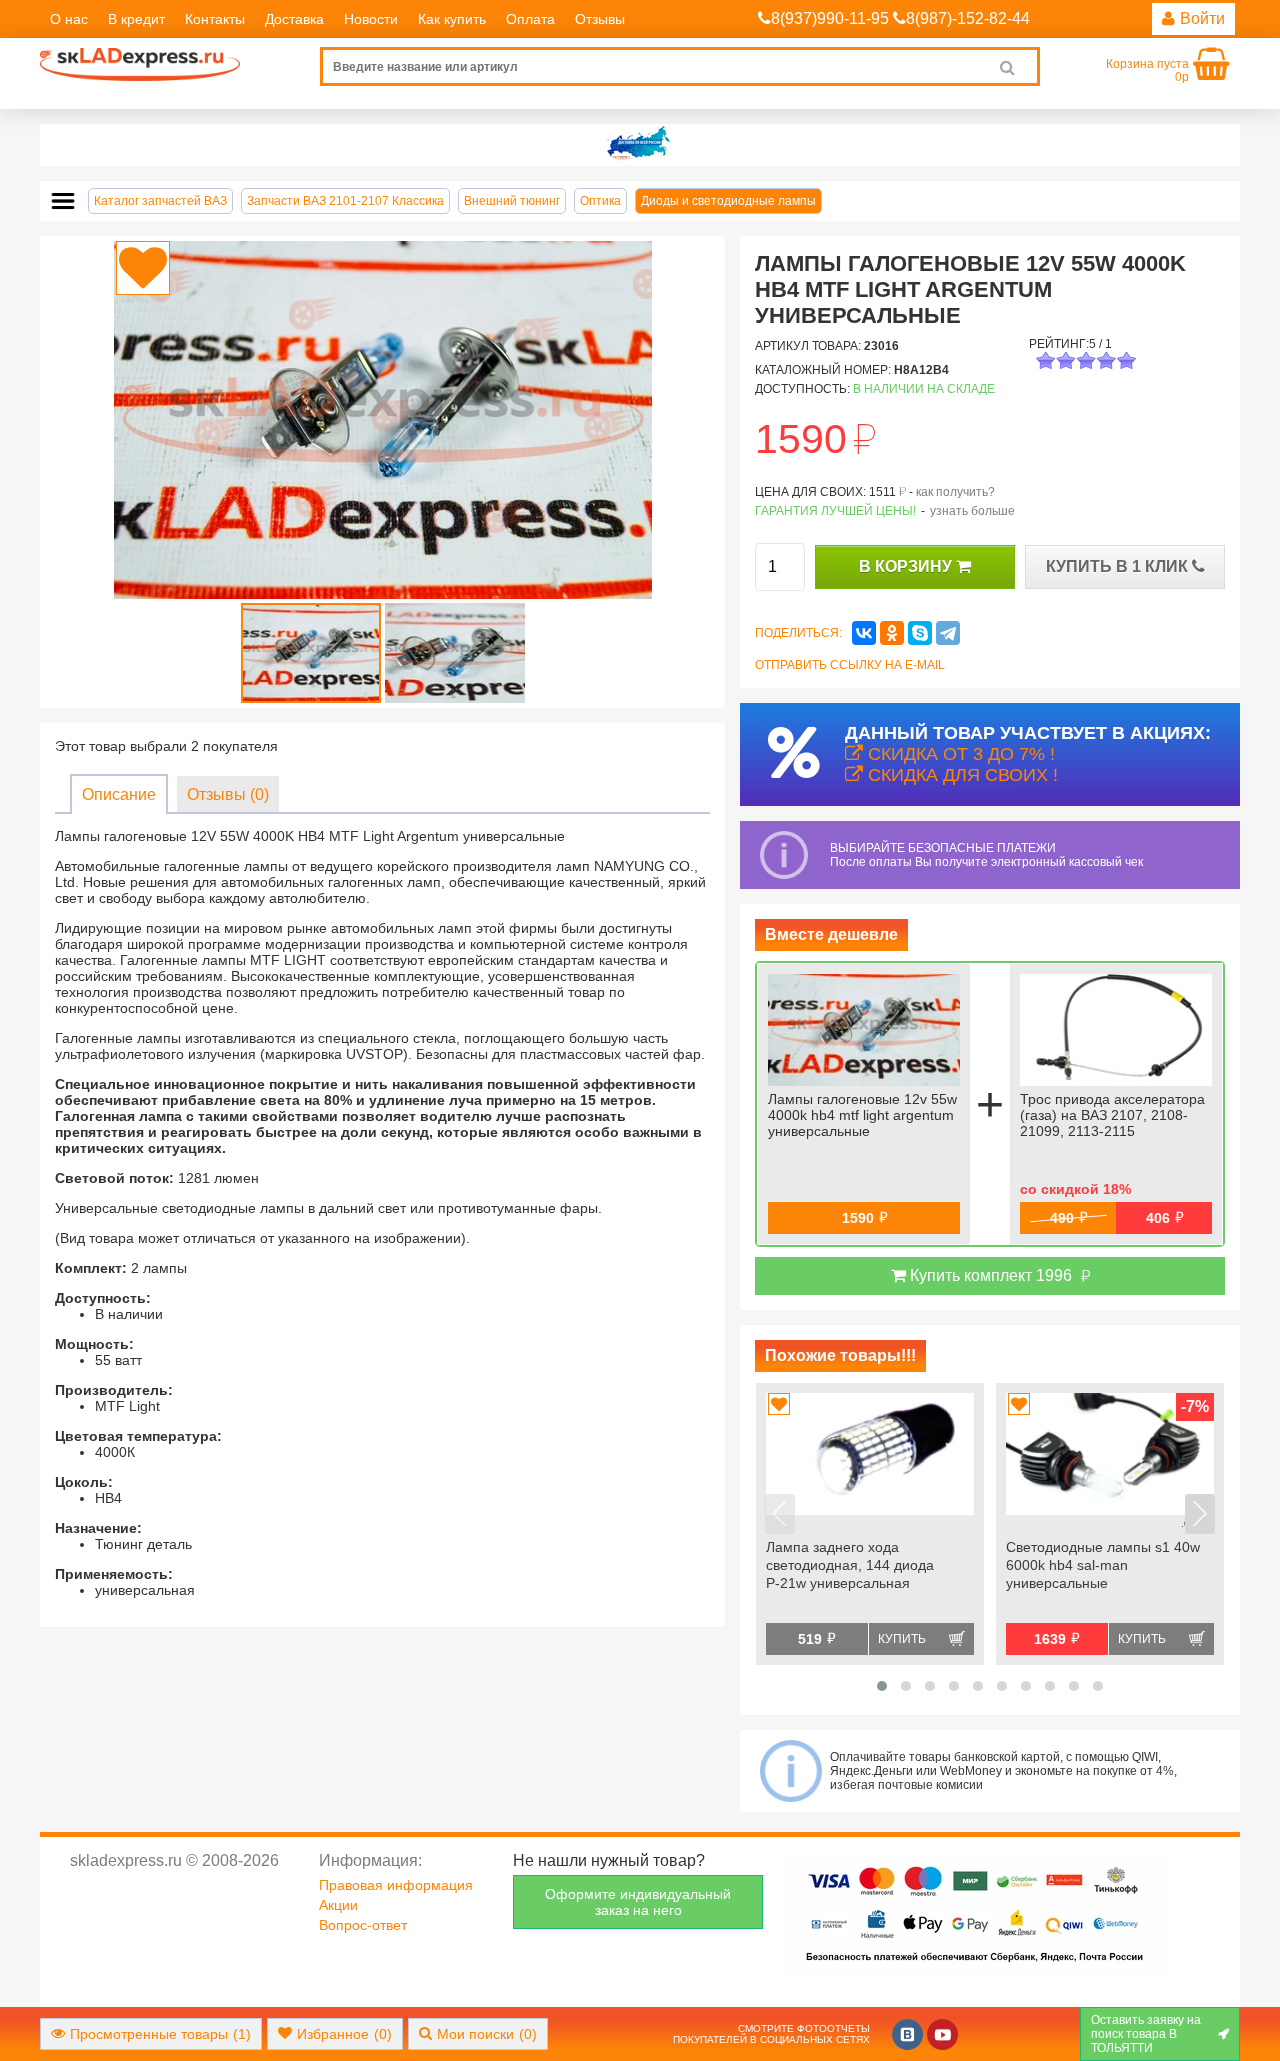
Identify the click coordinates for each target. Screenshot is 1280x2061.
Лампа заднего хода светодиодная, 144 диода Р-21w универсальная (850, 1565)
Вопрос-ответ (363, 1925)
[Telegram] (948, 633)
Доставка (294, 19)
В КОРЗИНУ (907, 566)
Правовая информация (396, 1885)
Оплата (530, 19)
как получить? (955, 492)
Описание (119, 794)
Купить (902, 1639)
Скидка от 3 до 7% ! (959, 754)
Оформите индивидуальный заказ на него (638, 1902)
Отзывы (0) (228, 794)
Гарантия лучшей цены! (835, 511)
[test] (640, 145)
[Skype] (920, 633)
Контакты (215, 19)
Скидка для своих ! (960, 775)
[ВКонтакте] (864, 633)
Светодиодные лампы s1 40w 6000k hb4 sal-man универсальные (1103, 1565)
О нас (69, 19)
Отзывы (600, 19)
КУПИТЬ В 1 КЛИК (1119, 566)
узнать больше (972, 511)
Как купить (452, 19)
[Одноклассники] (892, 633)
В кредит (136, 19)
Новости (371, 19)
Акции (338, 1905)
